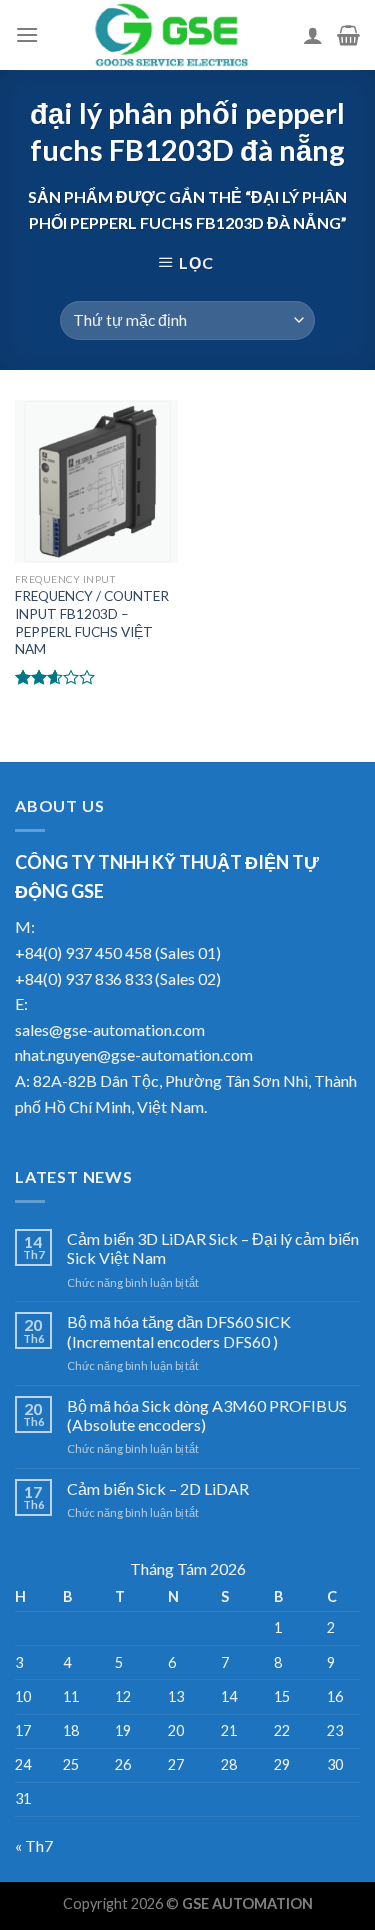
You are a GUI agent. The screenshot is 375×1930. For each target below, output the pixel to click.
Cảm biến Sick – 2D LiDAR (158, 1488)
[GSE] (171, 35)
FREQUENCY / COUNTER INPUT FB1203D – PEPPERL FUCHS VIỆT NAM (92, 622)
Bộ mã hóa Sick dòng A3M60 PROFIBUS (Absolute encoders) (207, 1415)
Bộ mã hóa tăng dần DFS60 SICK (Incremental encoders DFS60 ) (179, 1331)
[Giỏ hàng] (348, 35)
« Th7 (34, 1845)
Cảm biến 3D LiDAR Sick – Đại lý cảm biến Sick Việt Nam (213, 1248)
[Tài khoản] (313, 35)
